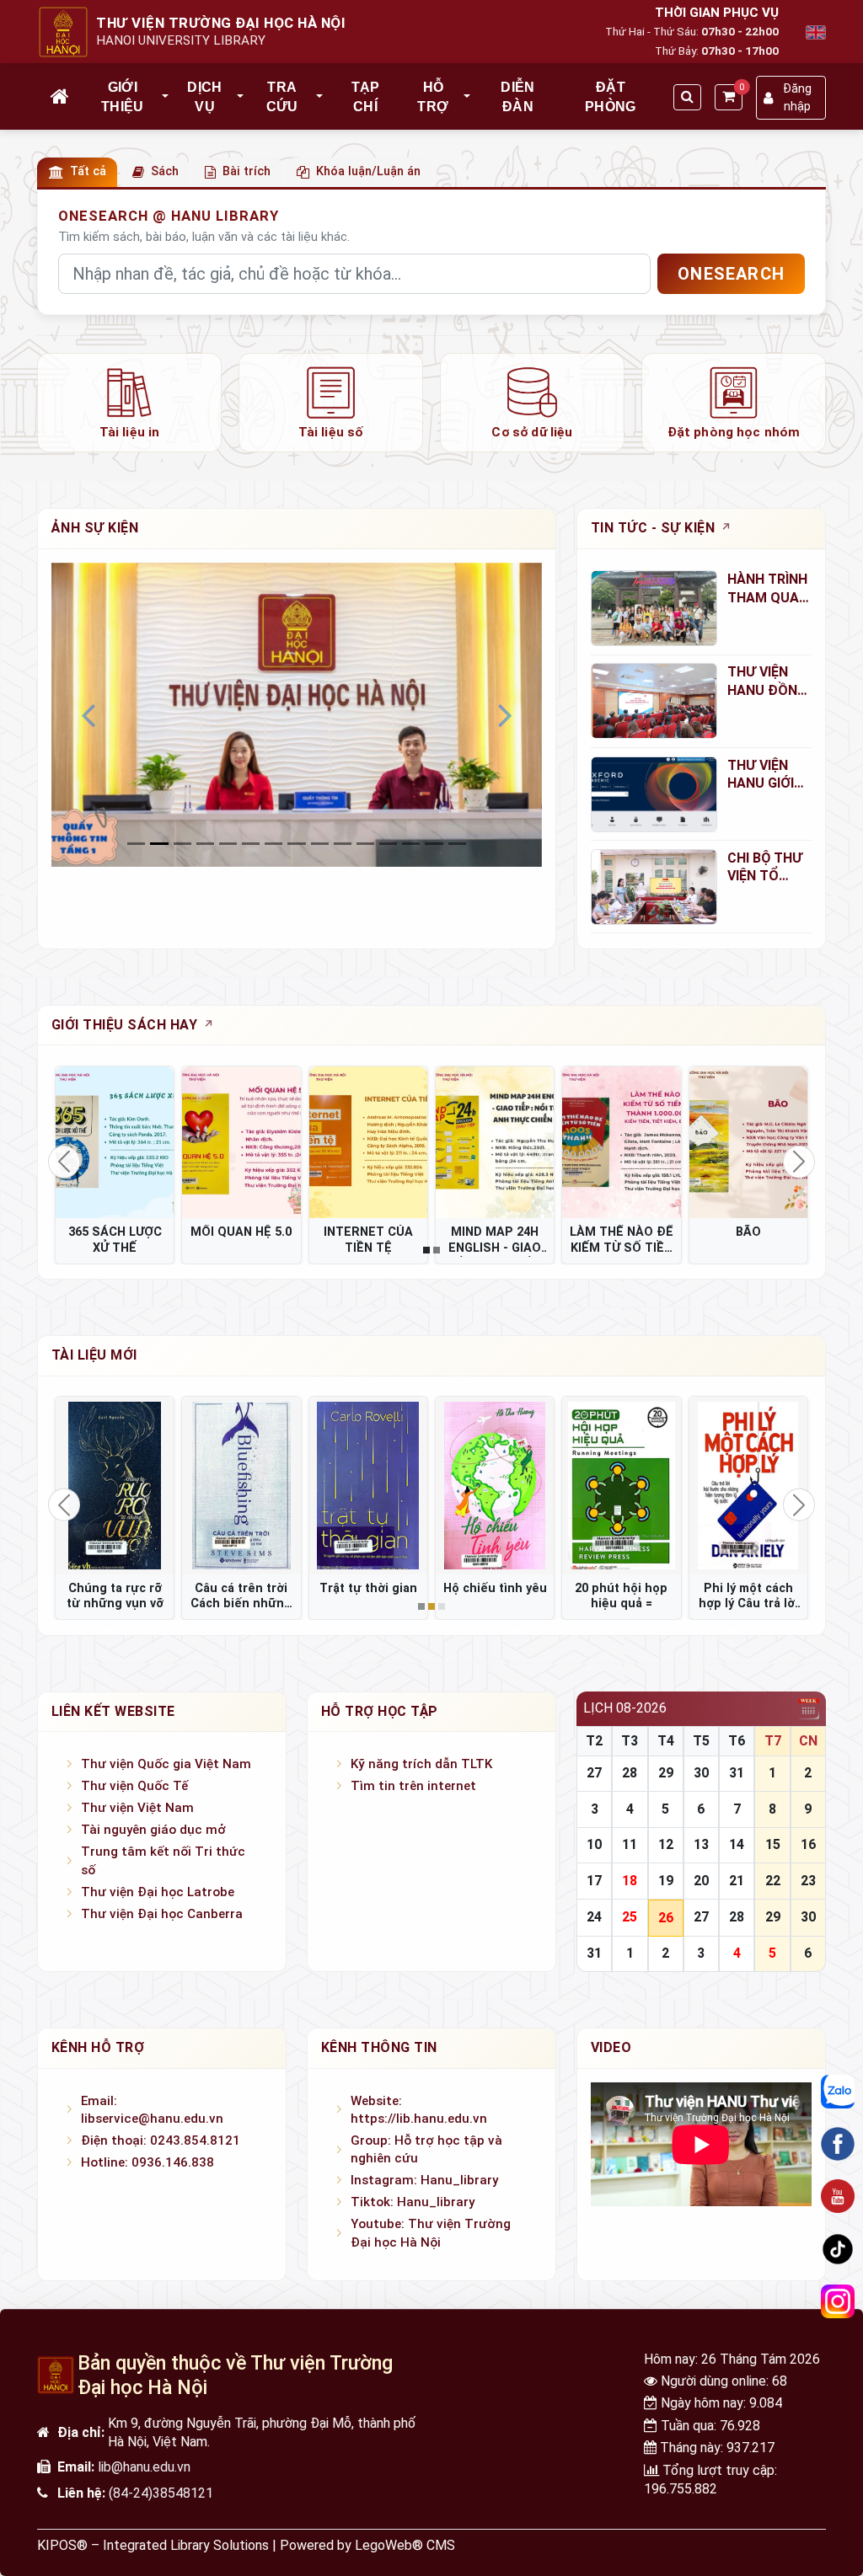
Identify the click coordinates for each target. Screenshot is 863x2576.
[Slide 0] (136, 844)
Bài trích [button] (247, 171)
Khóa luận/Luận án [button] (368, 171)
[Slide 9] (343, 844)
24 (594, 1917)
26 (666, 1918)
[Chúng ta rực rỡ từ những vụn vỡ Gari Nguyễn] (115, 1485)
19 (666, 1881)
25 (630, 1917)
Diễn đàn (517, 96)
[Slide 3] (205, 844)
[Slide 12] (411, 844)
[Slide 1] (159, 844)
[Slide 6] (273, 844)
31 (737, 1773)
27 (594, 1773)
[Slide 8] (320, 844)
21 (737, 1881)
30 (701, 1773)
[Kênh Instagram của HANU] (838, 2301)
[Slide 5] (251, 844)
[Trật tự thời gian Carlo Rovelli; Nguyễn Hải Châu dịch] (368, 1485)
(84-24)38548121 (161, 2493)
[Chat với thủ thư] (838, 2092)
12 (666, 1844)
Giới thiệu (123, 96)
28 (630, 1773)
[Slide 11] (388, 844)
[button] (166, 97)
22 (773, 1881)
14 (737, 1844)
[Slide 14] (457, 844)
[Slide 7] (296, 844)
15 (773, 1844)
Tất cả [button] (88, 171)
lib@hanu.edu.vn (144, 2467)
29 (666, 1773)
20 (701, 1881)
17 (594, 1881)
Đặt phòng (611, 96)
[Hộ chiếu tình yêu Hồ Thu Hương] (495, 1485)
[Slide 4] (228, 844)
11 (630, 1844)
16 (808, 1844)
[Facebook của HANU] (838, 2144)
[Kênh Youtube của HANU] (838, 2196)
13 (701, 1844)
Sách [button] (165, 171)
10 (594, 1844)
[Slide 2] (182, 844)
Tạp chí (366, 96)
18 (630, 1881)
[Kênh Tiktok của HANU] (838, 2249)
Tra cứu (282, 96)
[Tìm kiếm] (687, 97)
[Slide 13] (434, 844)
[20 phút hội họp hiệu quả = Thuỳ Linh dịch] (621, 1485)
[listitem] (129, 403)
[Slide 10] (365, 844)
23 (808, 1881)
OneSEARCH (731, 274)
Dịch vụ (204, 96)
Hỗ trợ (433, 96)
